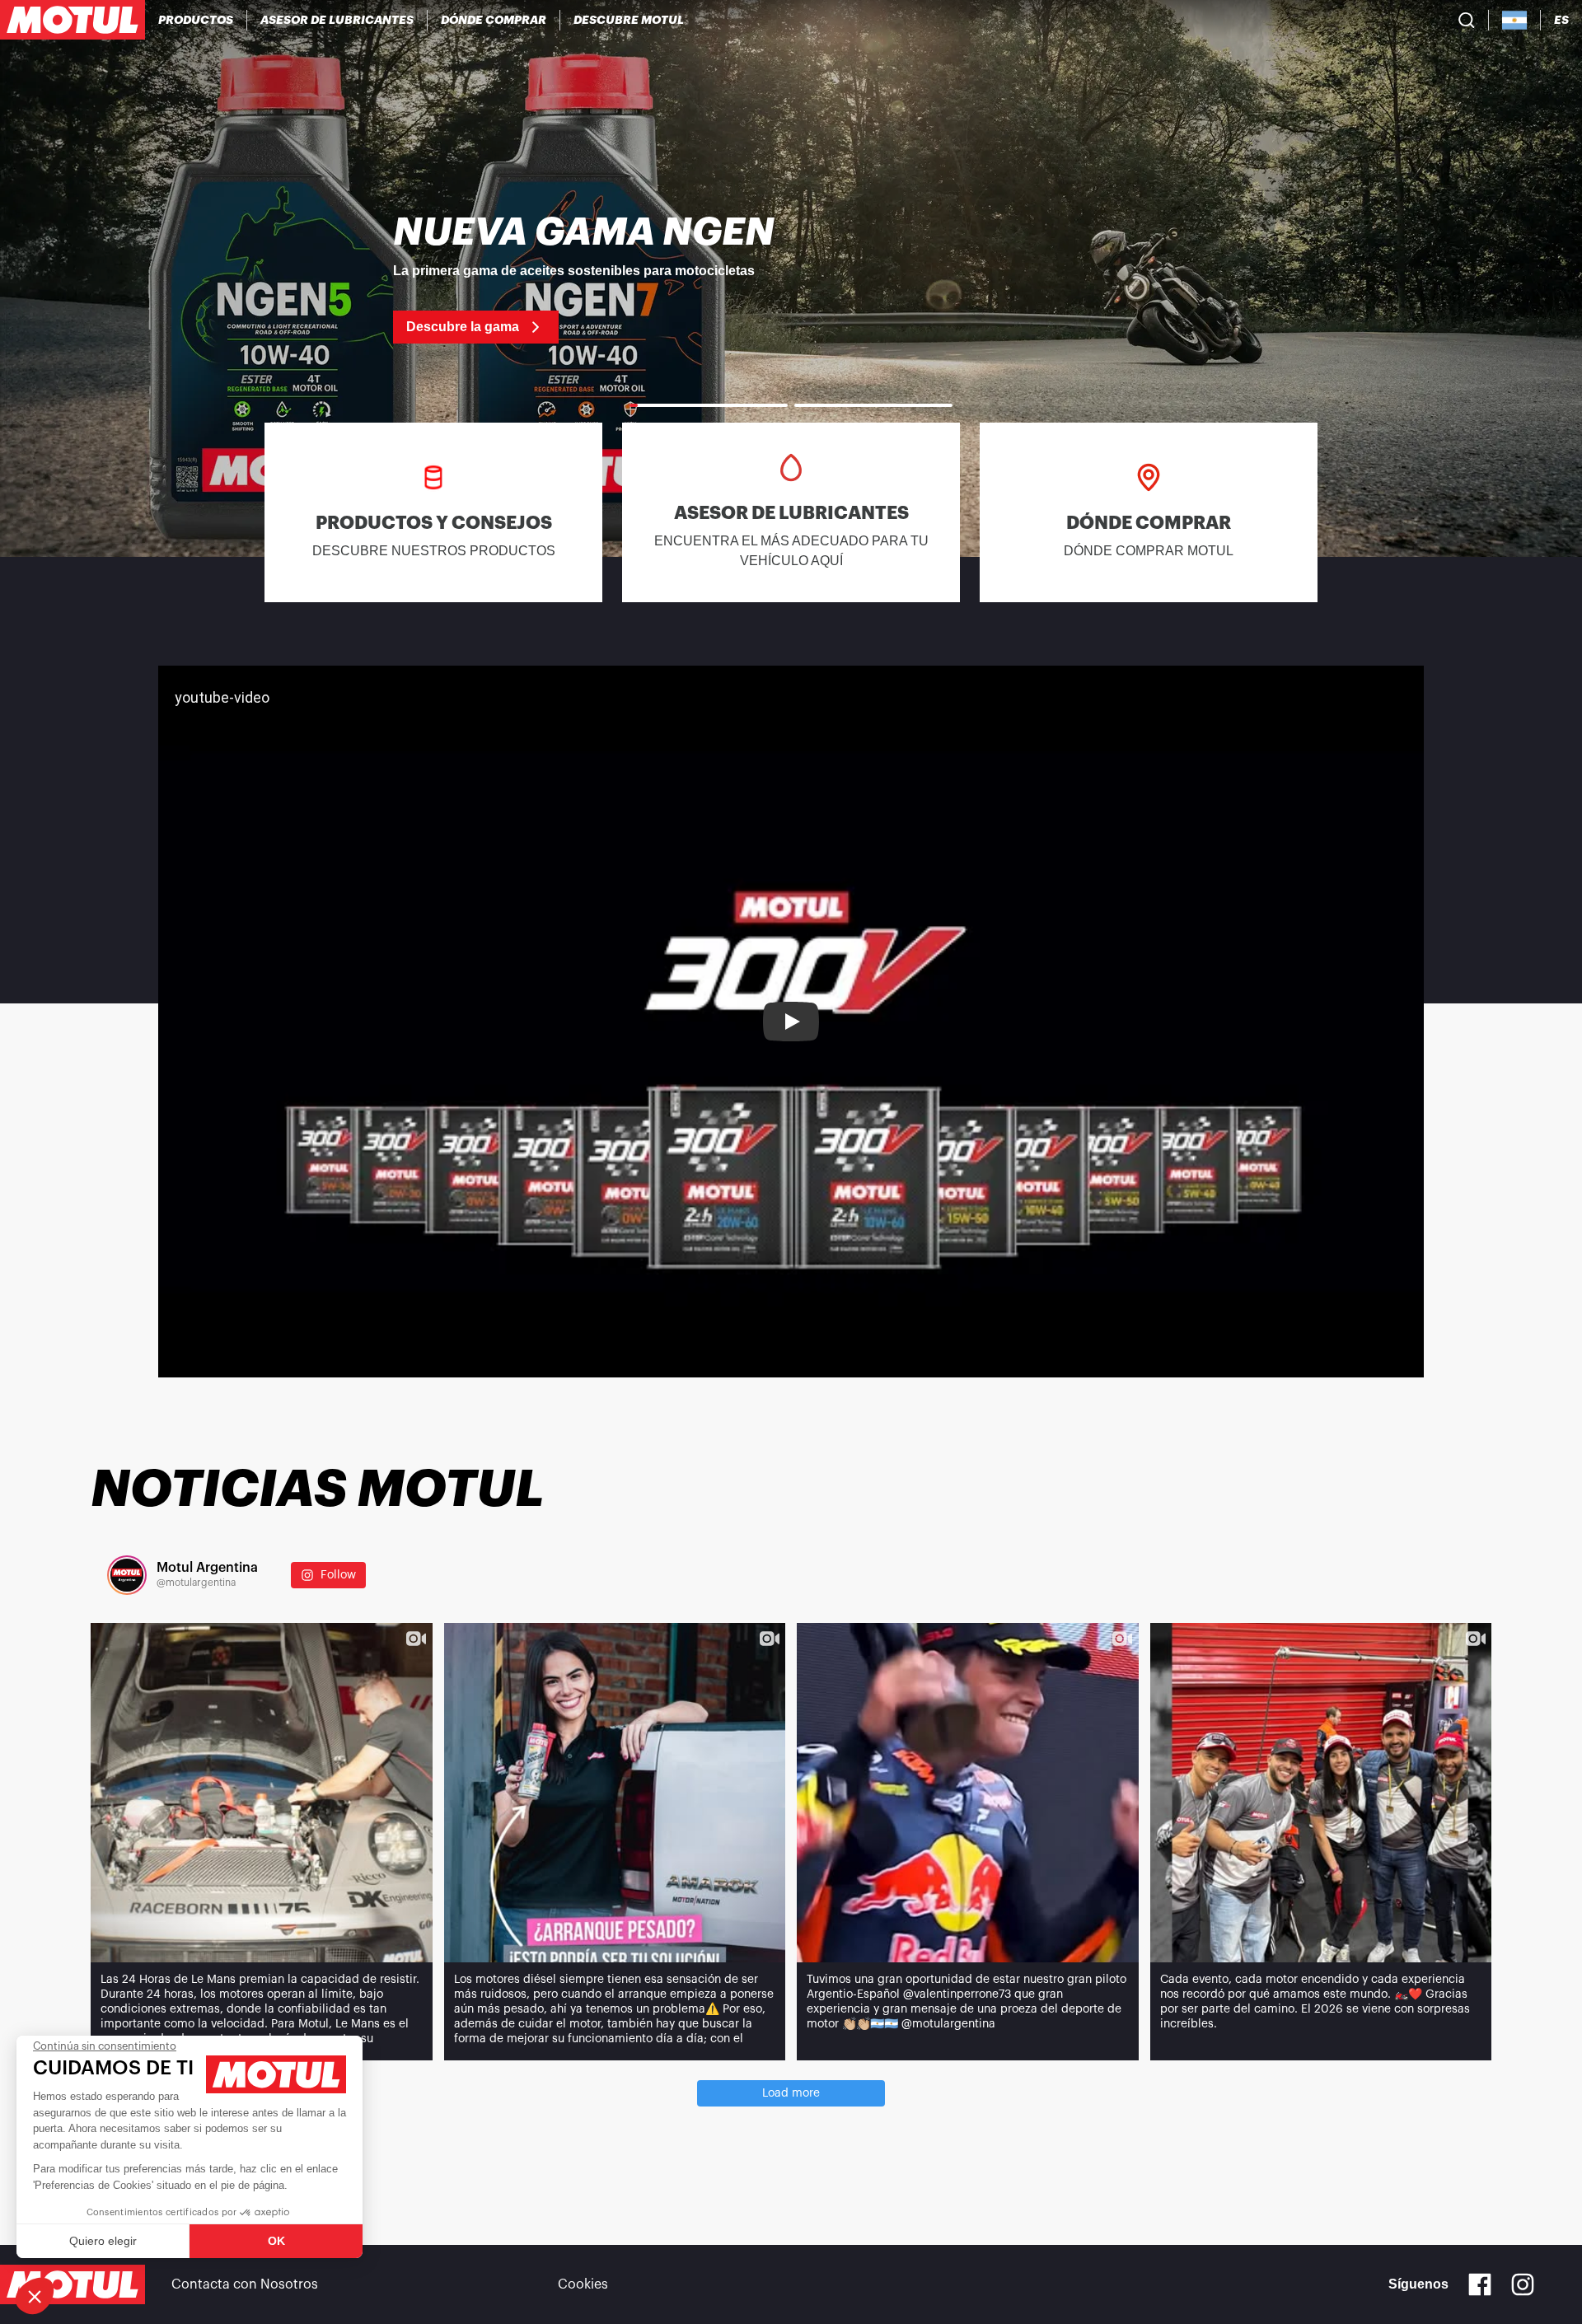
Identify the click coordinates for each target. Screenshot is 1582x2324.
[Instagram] (1523, 2284)
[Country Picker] (1515, 20)
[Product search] (1467, 20)
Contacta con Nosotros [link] (245, 2284)
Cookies (583, 2284)
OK (276, 2241)
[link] (791, 278)
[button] (35, 2296)
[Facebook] (1480, 2284)
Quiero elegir (103, 2241)
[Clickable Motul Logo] (73, 20)
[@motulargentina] (127, 1575)
